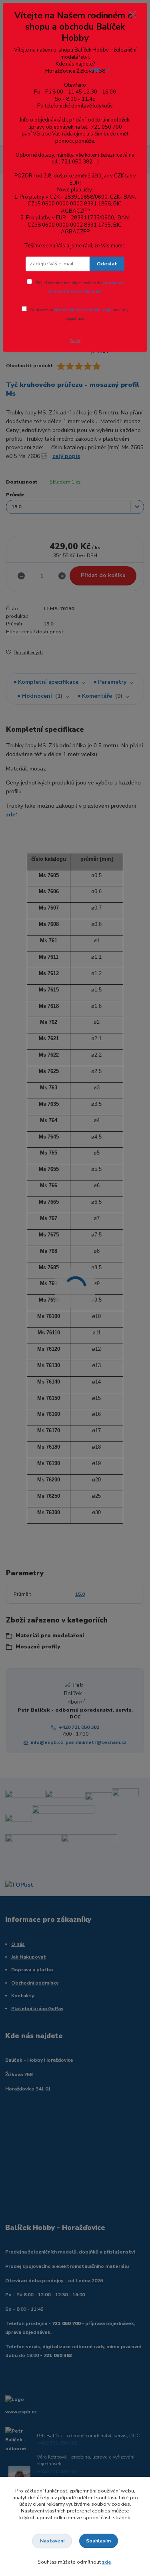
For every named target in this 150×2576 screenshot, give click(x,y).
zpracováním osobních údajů (83, 310)
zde (107, 2562)
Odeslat (107, 264)
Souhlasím (98, 2541)
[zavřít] (133, 15)
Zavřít (75, 341)
